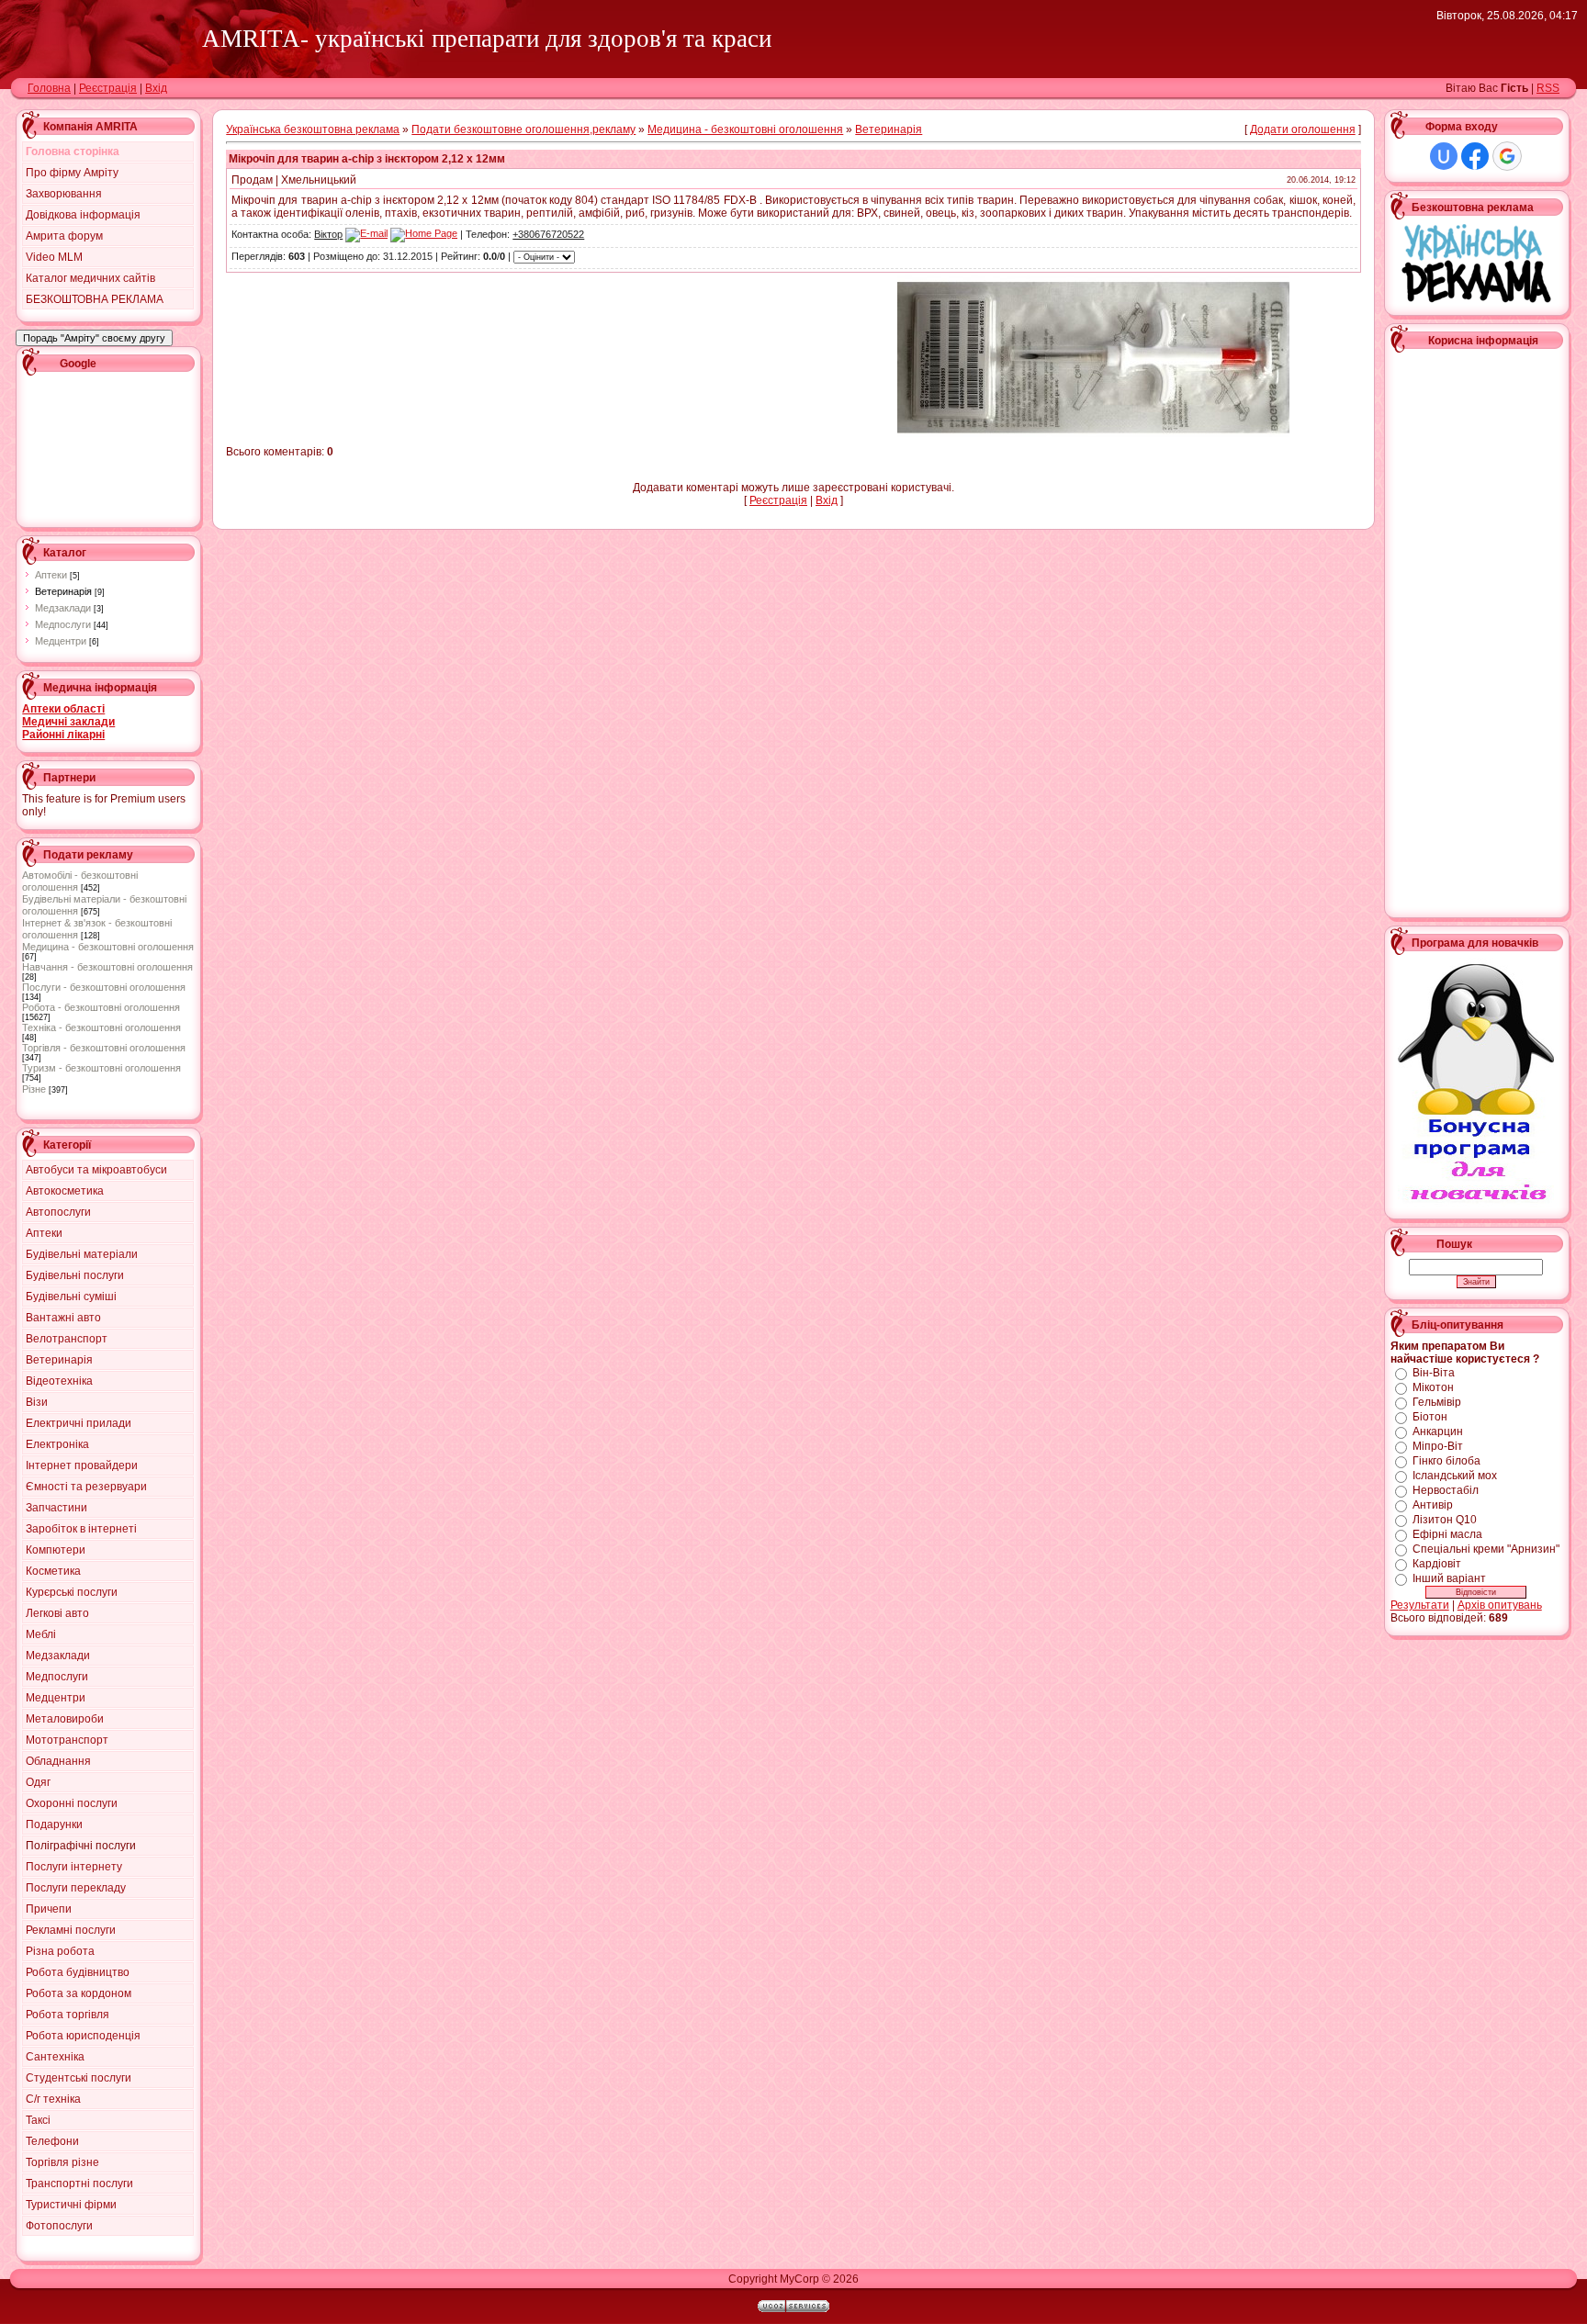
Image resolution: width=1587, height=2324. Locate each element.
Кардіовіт (1437, 1564)
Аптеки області (63, 709)
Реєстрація (108, 88)
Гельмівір (1437, 1402)
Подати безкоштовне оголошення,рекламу (523, 129)
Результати (1420, 1605)
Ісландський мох (1455, 1476)
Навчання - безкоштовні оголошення (107, 967)
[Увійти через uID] (1444, 156)
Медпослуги (63, 624)
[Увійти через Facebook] (1475, 156)
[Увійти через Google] (1507, 156)
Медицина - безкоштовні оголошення (108, 947)
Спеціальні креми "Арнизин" (1486, 1549)
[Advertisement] (105, 447)
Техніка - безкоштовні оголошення (101, 1027)
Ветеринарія (63, 591)
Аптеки (51, 575)
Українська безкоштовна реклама (313, 129)
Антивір (1433, 1505)
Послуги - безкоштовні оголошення (104, 987)
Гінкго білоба (1446, 1461)
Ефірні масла (1447, 1534)
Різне (34, 1089)
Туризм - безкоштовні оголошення (101, 1068)
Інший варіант (1449, 1578)
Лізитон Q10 (1445, 1520)
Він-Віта (1434, 1373)
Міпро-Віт (1438, 1446)
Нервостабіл (1446, 1490)
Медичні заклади (68, 722)
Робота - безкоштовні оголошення (101, 1007)
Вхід (156, 88)
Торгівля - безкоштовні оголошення (104, 1048)
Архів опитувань (1500, 1605)
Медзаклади (63, 608)
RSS (1548, 88)
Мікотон (1433, 1387)
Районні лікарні (63, 735)
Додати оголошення (1303, 129)
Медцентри (61, 641)
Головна (49, 88)
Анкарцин (1438, 1431)
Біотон (1430, 1417)
